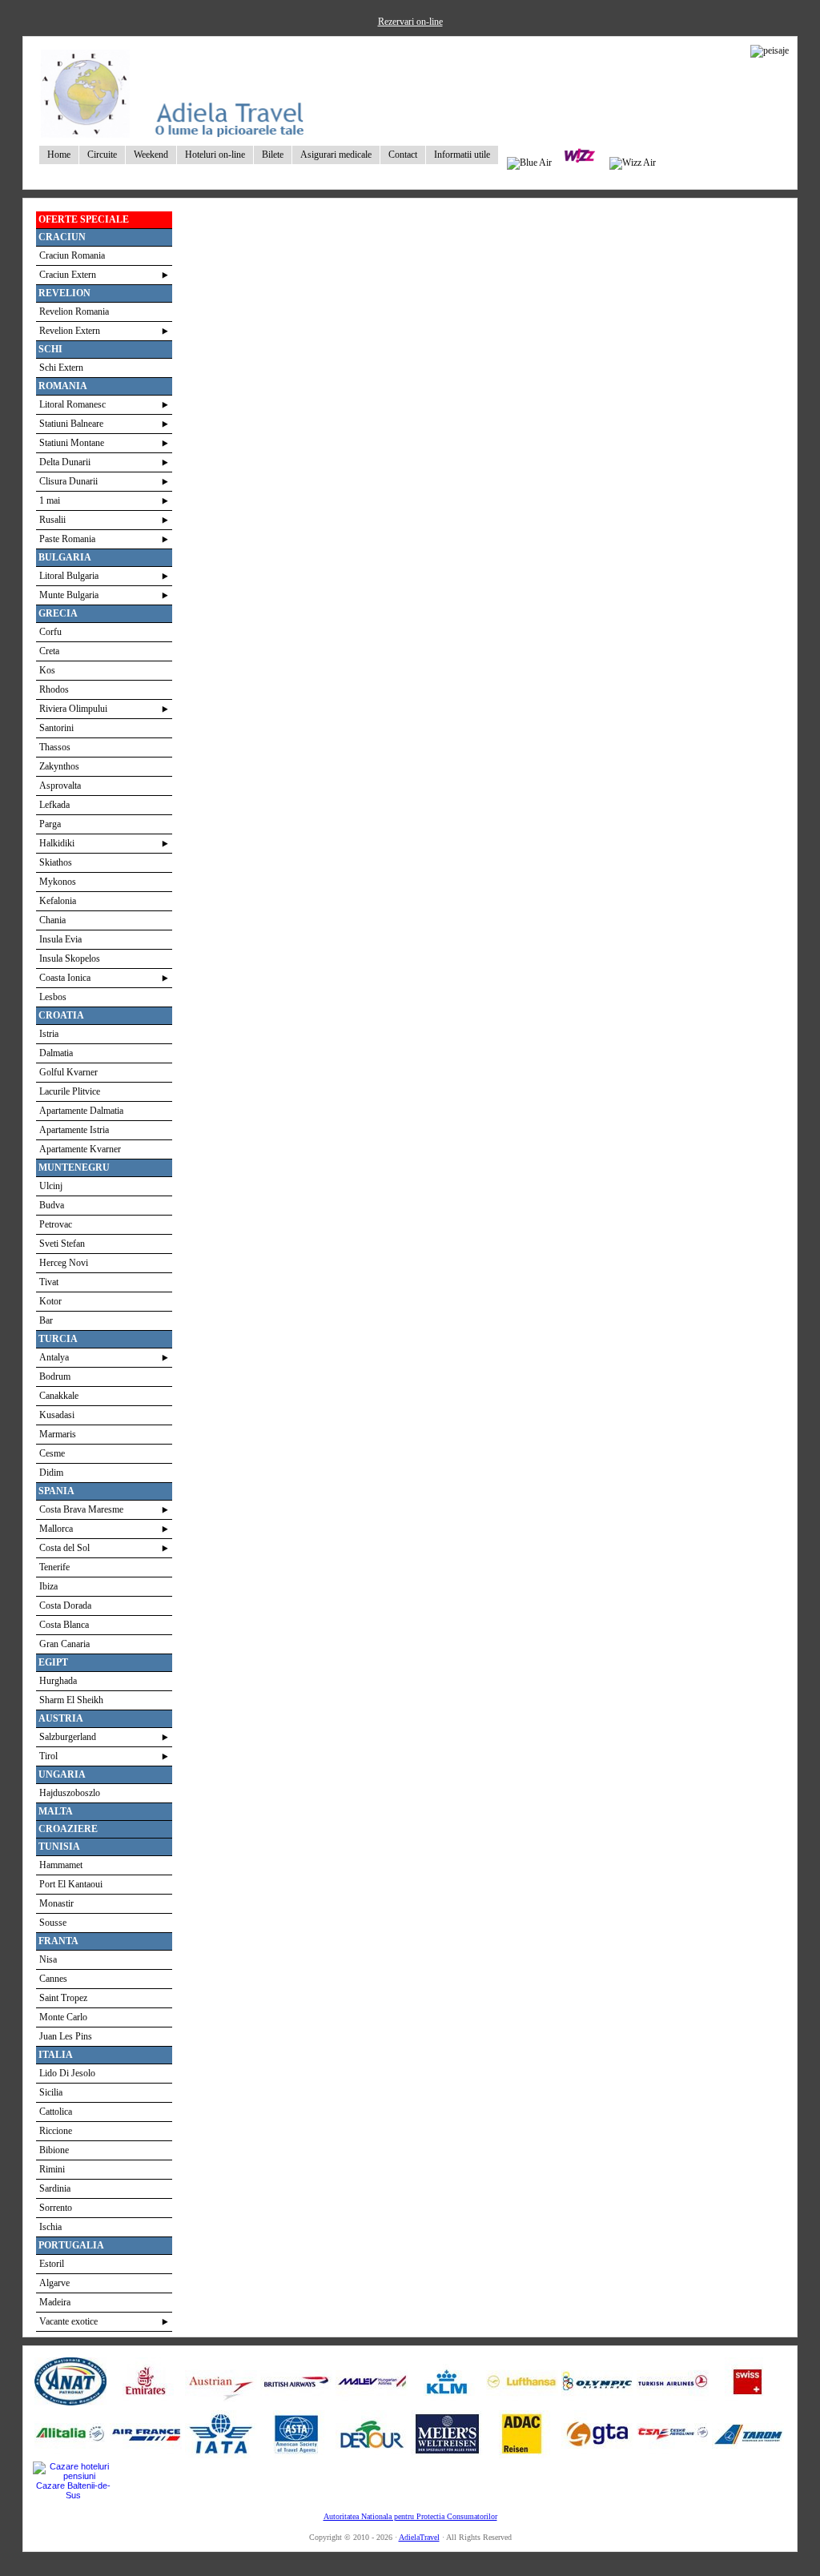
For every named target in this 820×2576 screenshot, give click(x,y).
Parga (50, 824)
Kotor (50, 1301)
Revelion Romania (74, 311)
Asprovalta (60, 786)
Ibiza (48, 1586)
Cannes (53, 1979)
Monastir (56, 1903)
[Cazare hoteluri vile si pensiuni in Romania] (73, 2476)
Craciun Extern (68, 275)
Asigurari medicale (336, 155)
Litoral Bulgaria (69, 576)
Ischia (50, 2227)
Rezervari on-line (410, 22)
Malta (56, 1811)
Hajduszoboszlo (70, 1793)
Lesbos (53, 997)
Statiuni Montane (72, 443)
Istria (49, 1034)
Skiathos (56, 862)
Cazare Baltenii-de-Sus (73, 2490)
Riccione (56, 2131)
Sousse (53, 1923)
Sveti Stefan (62, 1244)
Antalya (54, 1357)
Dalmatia (56, 1053)
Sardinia (55, 2188)
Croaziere (68, 1829)
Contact (403, 155)
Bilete (273, 155)
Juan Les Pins (66, 2036)
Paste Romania (67, 539)
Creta (49, 651)
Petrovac (56, 1224)
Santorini (56, 728)
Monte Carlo (63, 2017)
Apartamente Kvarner (80, 1149)
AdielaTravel (419, 2537)
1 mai (50, 500)
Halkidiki (57, 843)
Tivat (49, 1282)
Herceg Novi (64, 1263)
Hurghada (58, 1681)
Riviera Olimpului (73, 709)
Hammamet (61, 1865)
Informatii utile (462, 155)
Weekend (151, 155)
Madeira (55, 2302)
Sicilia (51, 2092)
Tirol (48, 1756)
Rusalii (52, 520)
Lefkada (54, 805)
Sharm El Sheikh (71, 1700)
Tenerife (54, 1567)
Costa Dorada (65, 1605)
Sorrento (56, 2208)
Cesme (52, 1453)
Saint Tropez (63, 1998)
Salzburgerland (68, 1737)
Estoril (52, 2264)
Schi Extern (61, 368)
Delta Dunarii (65, 462)
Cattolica (56, 2112)
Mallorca (56, 1529)
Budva (52, 1205)
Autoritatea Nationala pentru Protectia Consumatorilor (410, 2516)
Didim (51, 1473)
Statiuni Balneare (71, 424)
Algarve (54, 2283)
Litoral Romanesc (72, 404)
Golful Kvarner (68, 1072)
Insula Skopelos (70, 958)
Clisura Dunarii (68, 481)
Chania (52, 920)
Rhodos (54, 689)
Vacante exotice (68, 2321)
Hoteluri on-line (215, 155)
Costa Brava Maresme (81, 1509)
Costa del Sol (64, 1548)
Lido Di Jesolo (67, 2073)
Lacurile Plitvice (70, 1091)
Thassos (55, 747)
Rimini (52, 2169)
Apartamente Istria (74, 1130)
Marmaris (58, 1434)
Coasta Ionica (65, 978)
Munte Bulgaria (69, 595)
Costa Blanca (64, 1625)
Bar (46, 1320)
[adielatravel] (174, 134)
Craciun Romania (72, 255)
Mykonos (58, 882)
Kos (47, 670)
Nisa (48, 1959)
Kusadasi (57, 1415)
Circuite (102, 155)
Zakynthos (59, 766)
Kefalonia (58, 901)
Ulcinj (51, 1186)
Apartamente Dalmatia (81, 1111)
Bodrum (55, 1376)
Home (59, 155)
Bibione (54, 2150)
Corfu (50, 632)
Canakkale (59, 1396)
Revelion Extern (70, 331)
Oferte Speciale (84, 219)
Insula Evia (60, 939)
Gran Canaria (64, 1644)
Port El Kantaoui (71, 1884)
